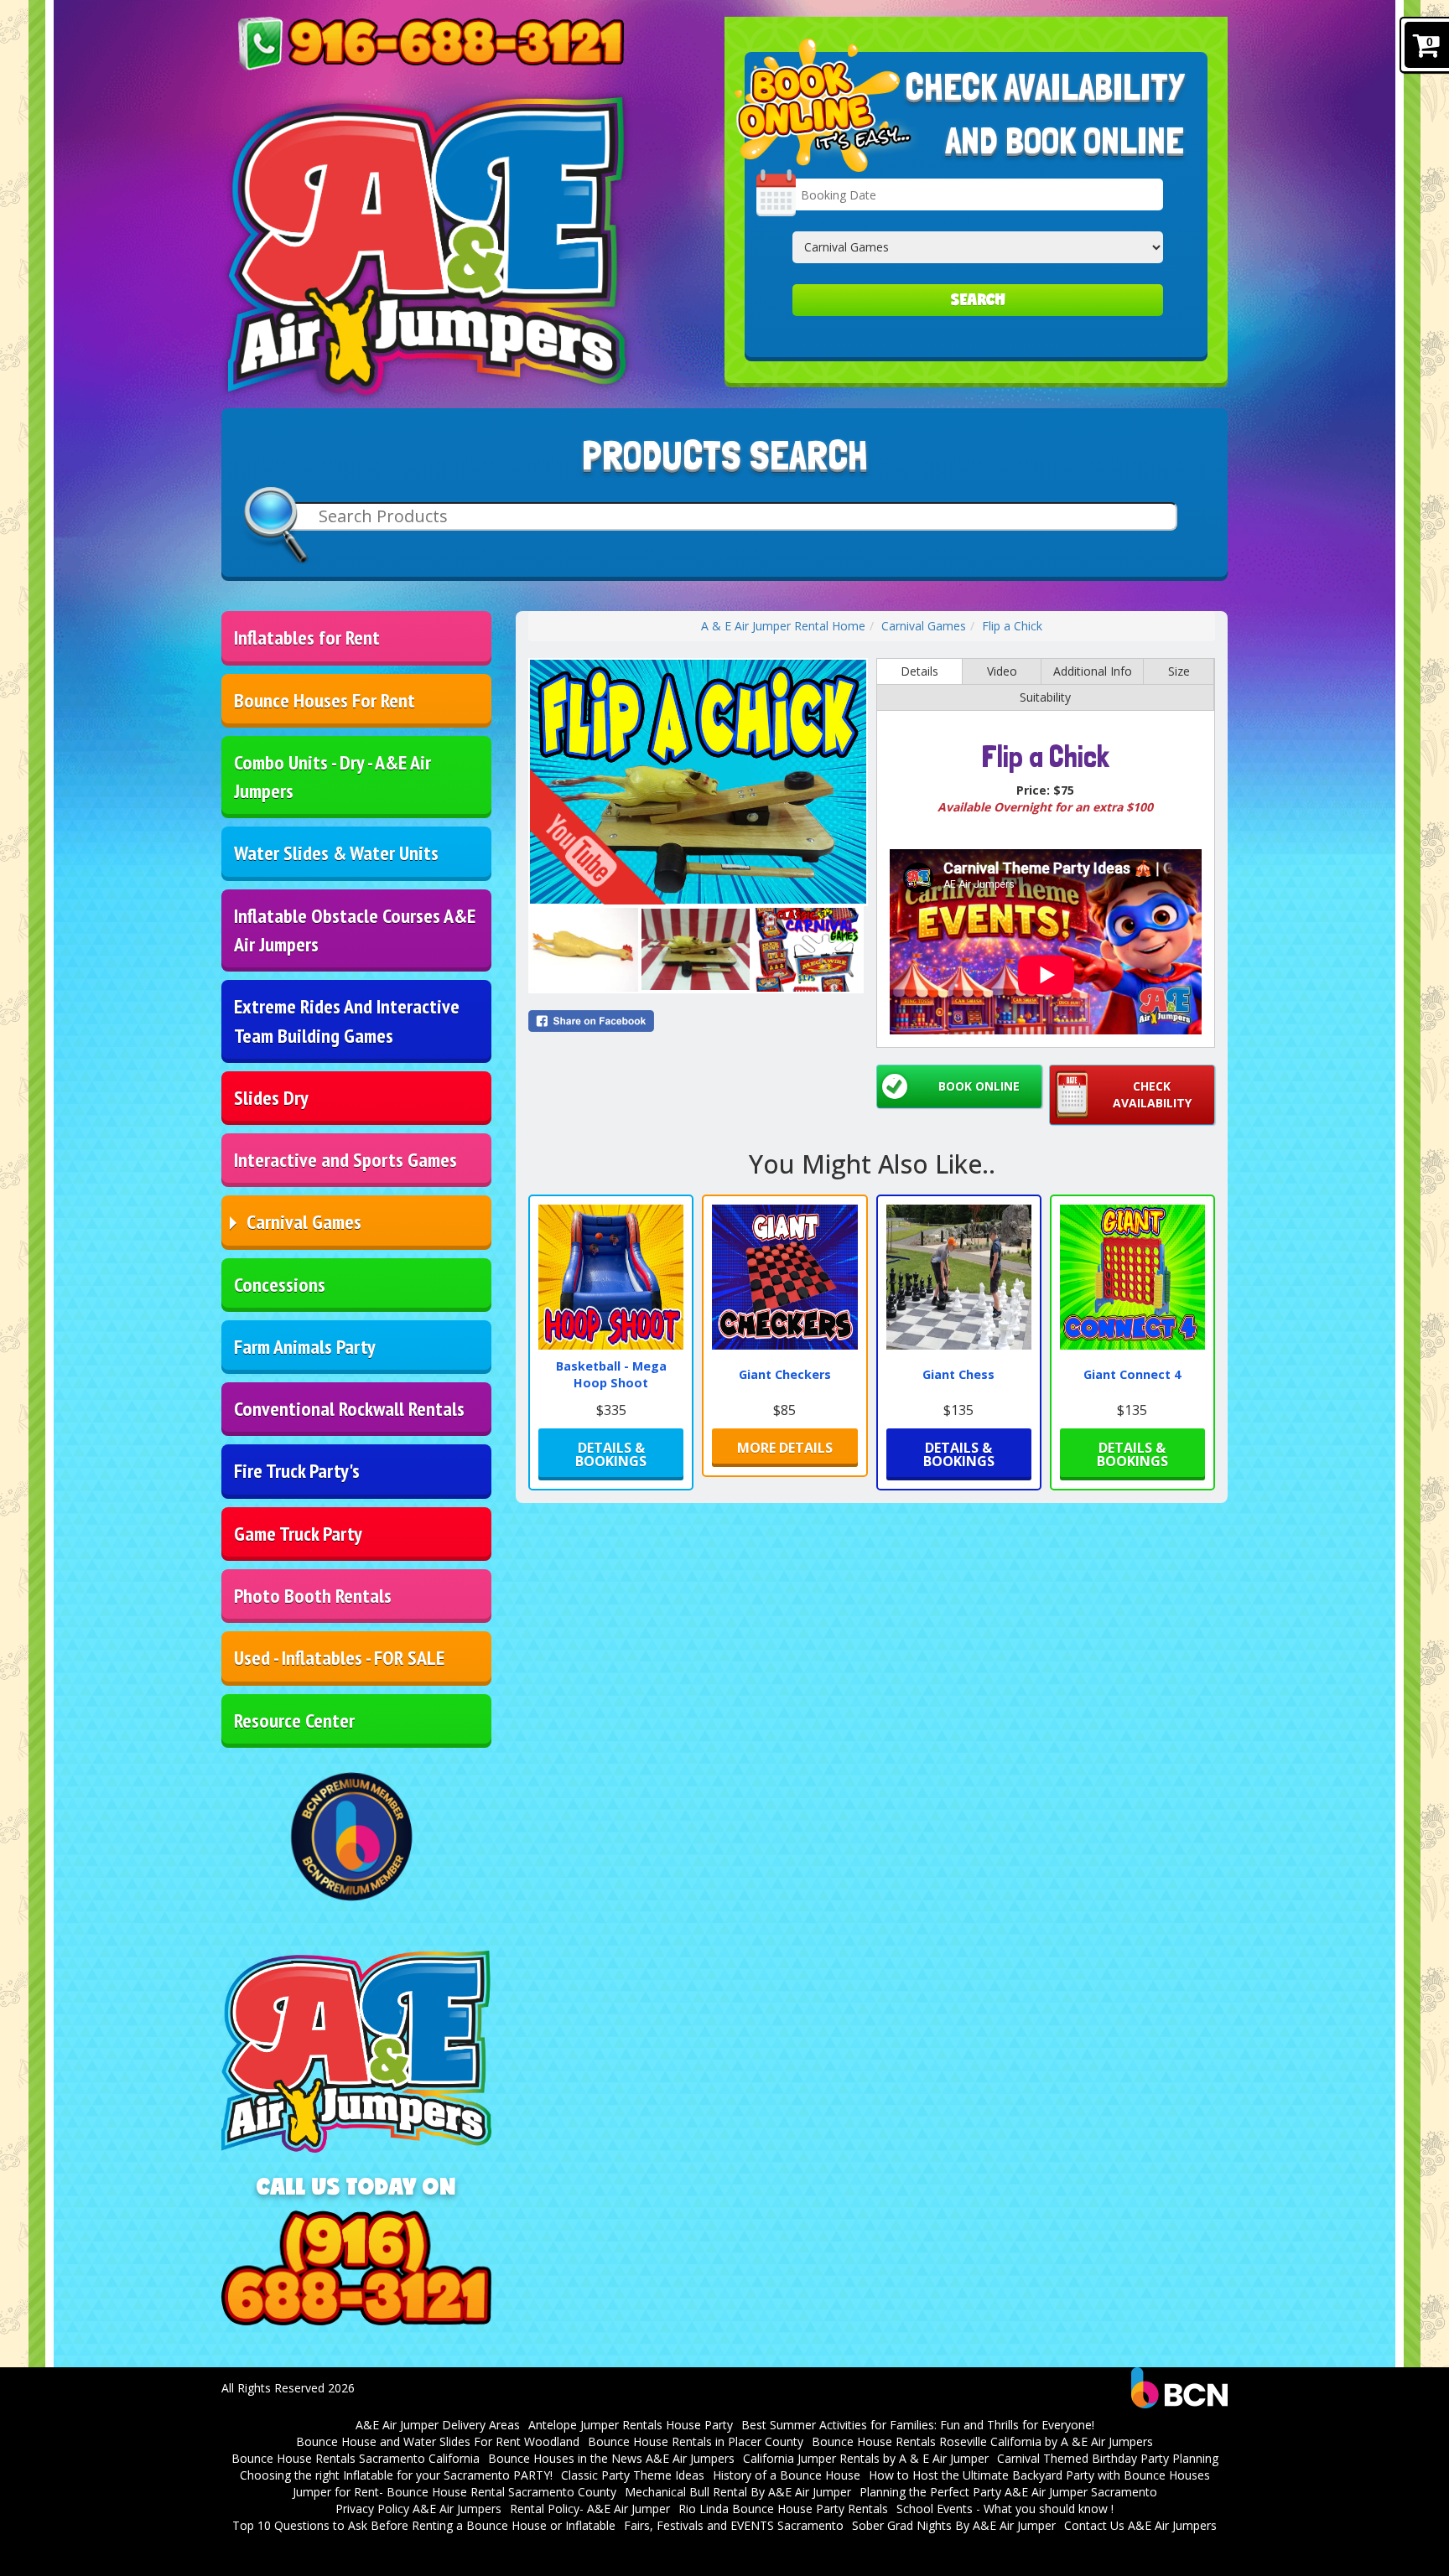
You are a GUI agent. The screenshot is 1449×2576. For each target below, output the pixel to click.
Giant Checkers (785, 1374)
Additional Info (1093, 671)
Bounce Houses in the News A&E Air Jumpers (611, 2458)
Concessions (280, 1285)
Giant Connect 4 (1132, 1374)
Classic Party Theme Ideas (633, 2475)
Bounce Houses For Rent (325, 700)
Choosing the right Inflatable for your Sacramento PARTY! (396, 2475)
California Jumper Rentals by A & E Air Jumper (866, 2458)
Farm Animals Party (305, 1347)
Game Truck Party (298, 1534)
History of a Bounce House (787, 2475)
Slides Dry (271, 1098)
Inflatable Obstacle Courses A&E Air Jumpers (355, 930)
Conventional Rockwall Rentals (349, 1409)
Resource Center (294, 1721)
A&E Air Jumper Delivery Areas (438, 2425)
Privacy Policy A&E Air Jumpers (418, 2509)
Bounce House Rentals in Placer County (696, 2441)
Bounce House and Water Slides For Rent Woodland (438, 2441)
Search (978, 300)
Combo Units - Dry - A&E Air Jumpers (332, 777)
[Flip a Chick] (698, 782)
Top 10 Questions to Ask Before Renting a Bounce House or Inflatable (424, 2525)
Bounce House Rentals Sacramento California (356, 2458)
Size (1179, 671)
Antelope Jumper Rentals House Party (631, 2425)
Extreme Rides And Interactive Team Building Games (347, 1021)
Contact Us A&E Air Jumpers (1140, 2525)
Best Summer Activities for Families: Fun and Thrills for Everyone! (918, 2425)
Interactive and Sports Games (345, 1160)
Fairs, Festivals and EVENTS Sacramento (734, 2525)
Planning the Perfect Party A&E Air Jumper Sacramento (1008, 2492)
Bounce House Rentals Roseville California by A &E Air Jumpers (982, 2441)
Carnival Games (304, 1222)
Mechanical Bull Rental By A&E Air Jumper (738, 2492)
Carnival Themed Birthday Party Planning (1108, 2458)
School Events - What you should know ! (1005, 2509)
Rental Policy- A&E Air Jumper (590, 2509)
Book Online (979, 1086)
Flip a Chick (1012, 626)
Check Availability (1152, 1094)
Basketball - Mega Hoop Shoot (611, 1375)
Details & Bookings (611, 1454)
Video (1002, 671)
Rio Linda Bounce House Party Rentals (783, 2509)
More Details (785, 1448)
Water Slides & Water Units (336, 853)
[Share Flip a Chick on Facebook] (698, 1021)
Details (919, 671)
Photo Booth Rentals (313, 1596)
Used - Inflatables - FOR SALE (339, 1658)
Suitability (1045, 697)
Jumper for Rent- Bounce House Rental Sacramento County (454, 2492)
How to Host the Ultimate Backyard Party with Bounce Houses (1039, 2475)
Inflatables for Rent (307, 638)
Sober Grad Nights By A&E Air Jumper (954, 2525)
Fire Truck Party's (297, 1471)
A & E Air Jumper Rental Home (783, 626)
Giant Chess (958, 1374)
